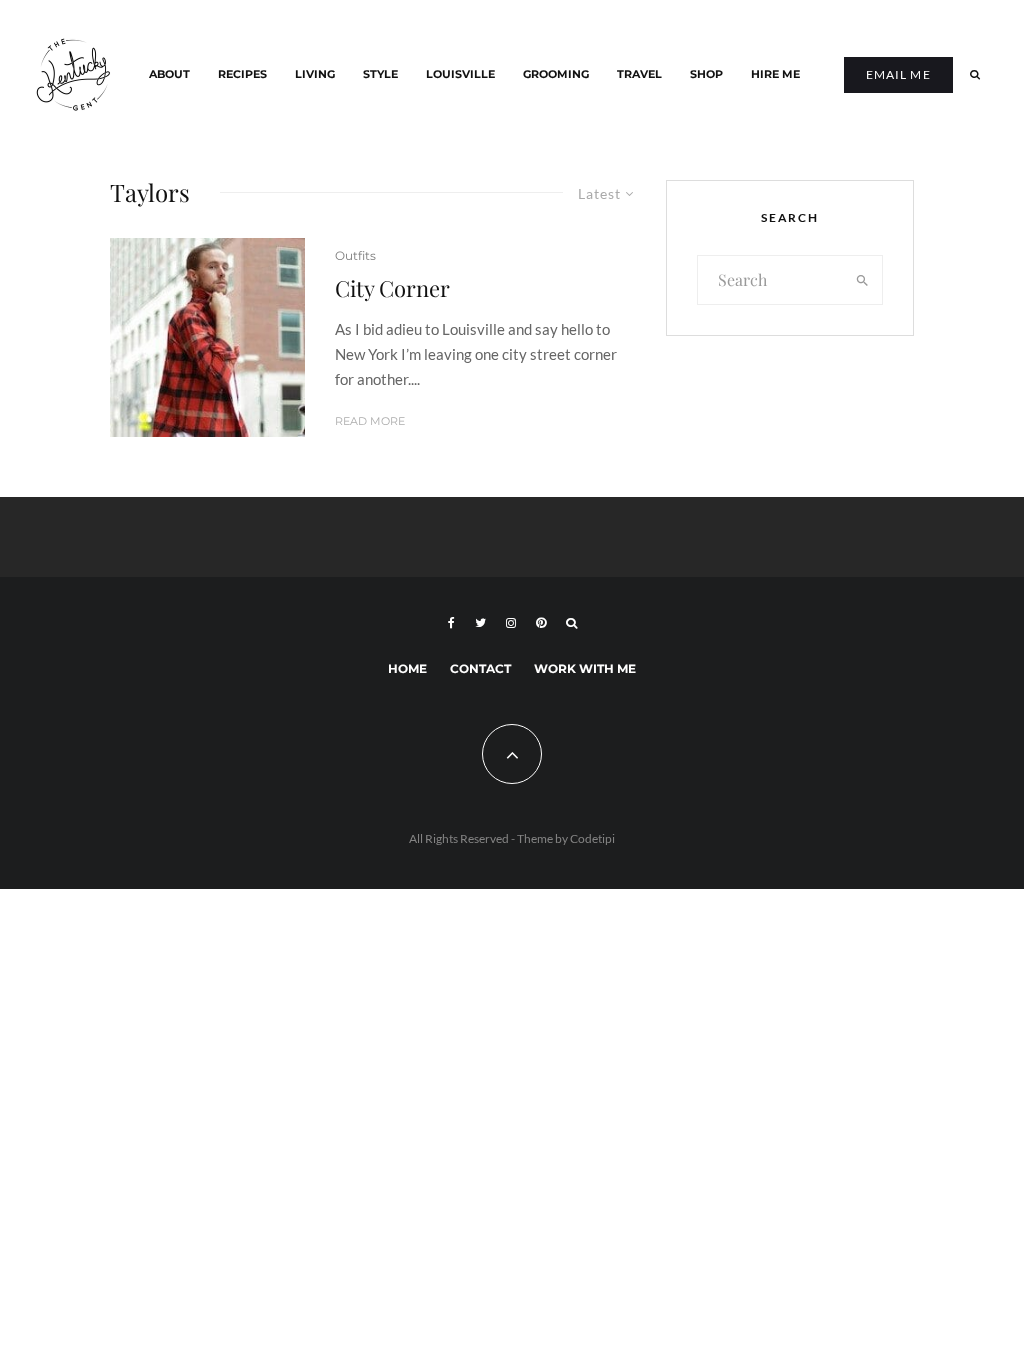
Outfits (355, 255)
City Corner (392, 288)
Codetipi (592, 838)
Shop (706, 74)
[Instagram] (511, 623)
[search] (863, 280)
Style (380, 74)
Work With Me (585, 668)
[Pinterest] (541, 623)
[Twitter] (480, 623)
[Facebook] (451, 623)
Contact (480, 668)
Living (315, 74)
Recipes (242, 74)
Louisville (460, 74)
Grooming (556, 74)
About (169, 74)
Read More (370, 421)
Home (407, 668)
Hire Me (775, 74)
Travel (639, 74)
